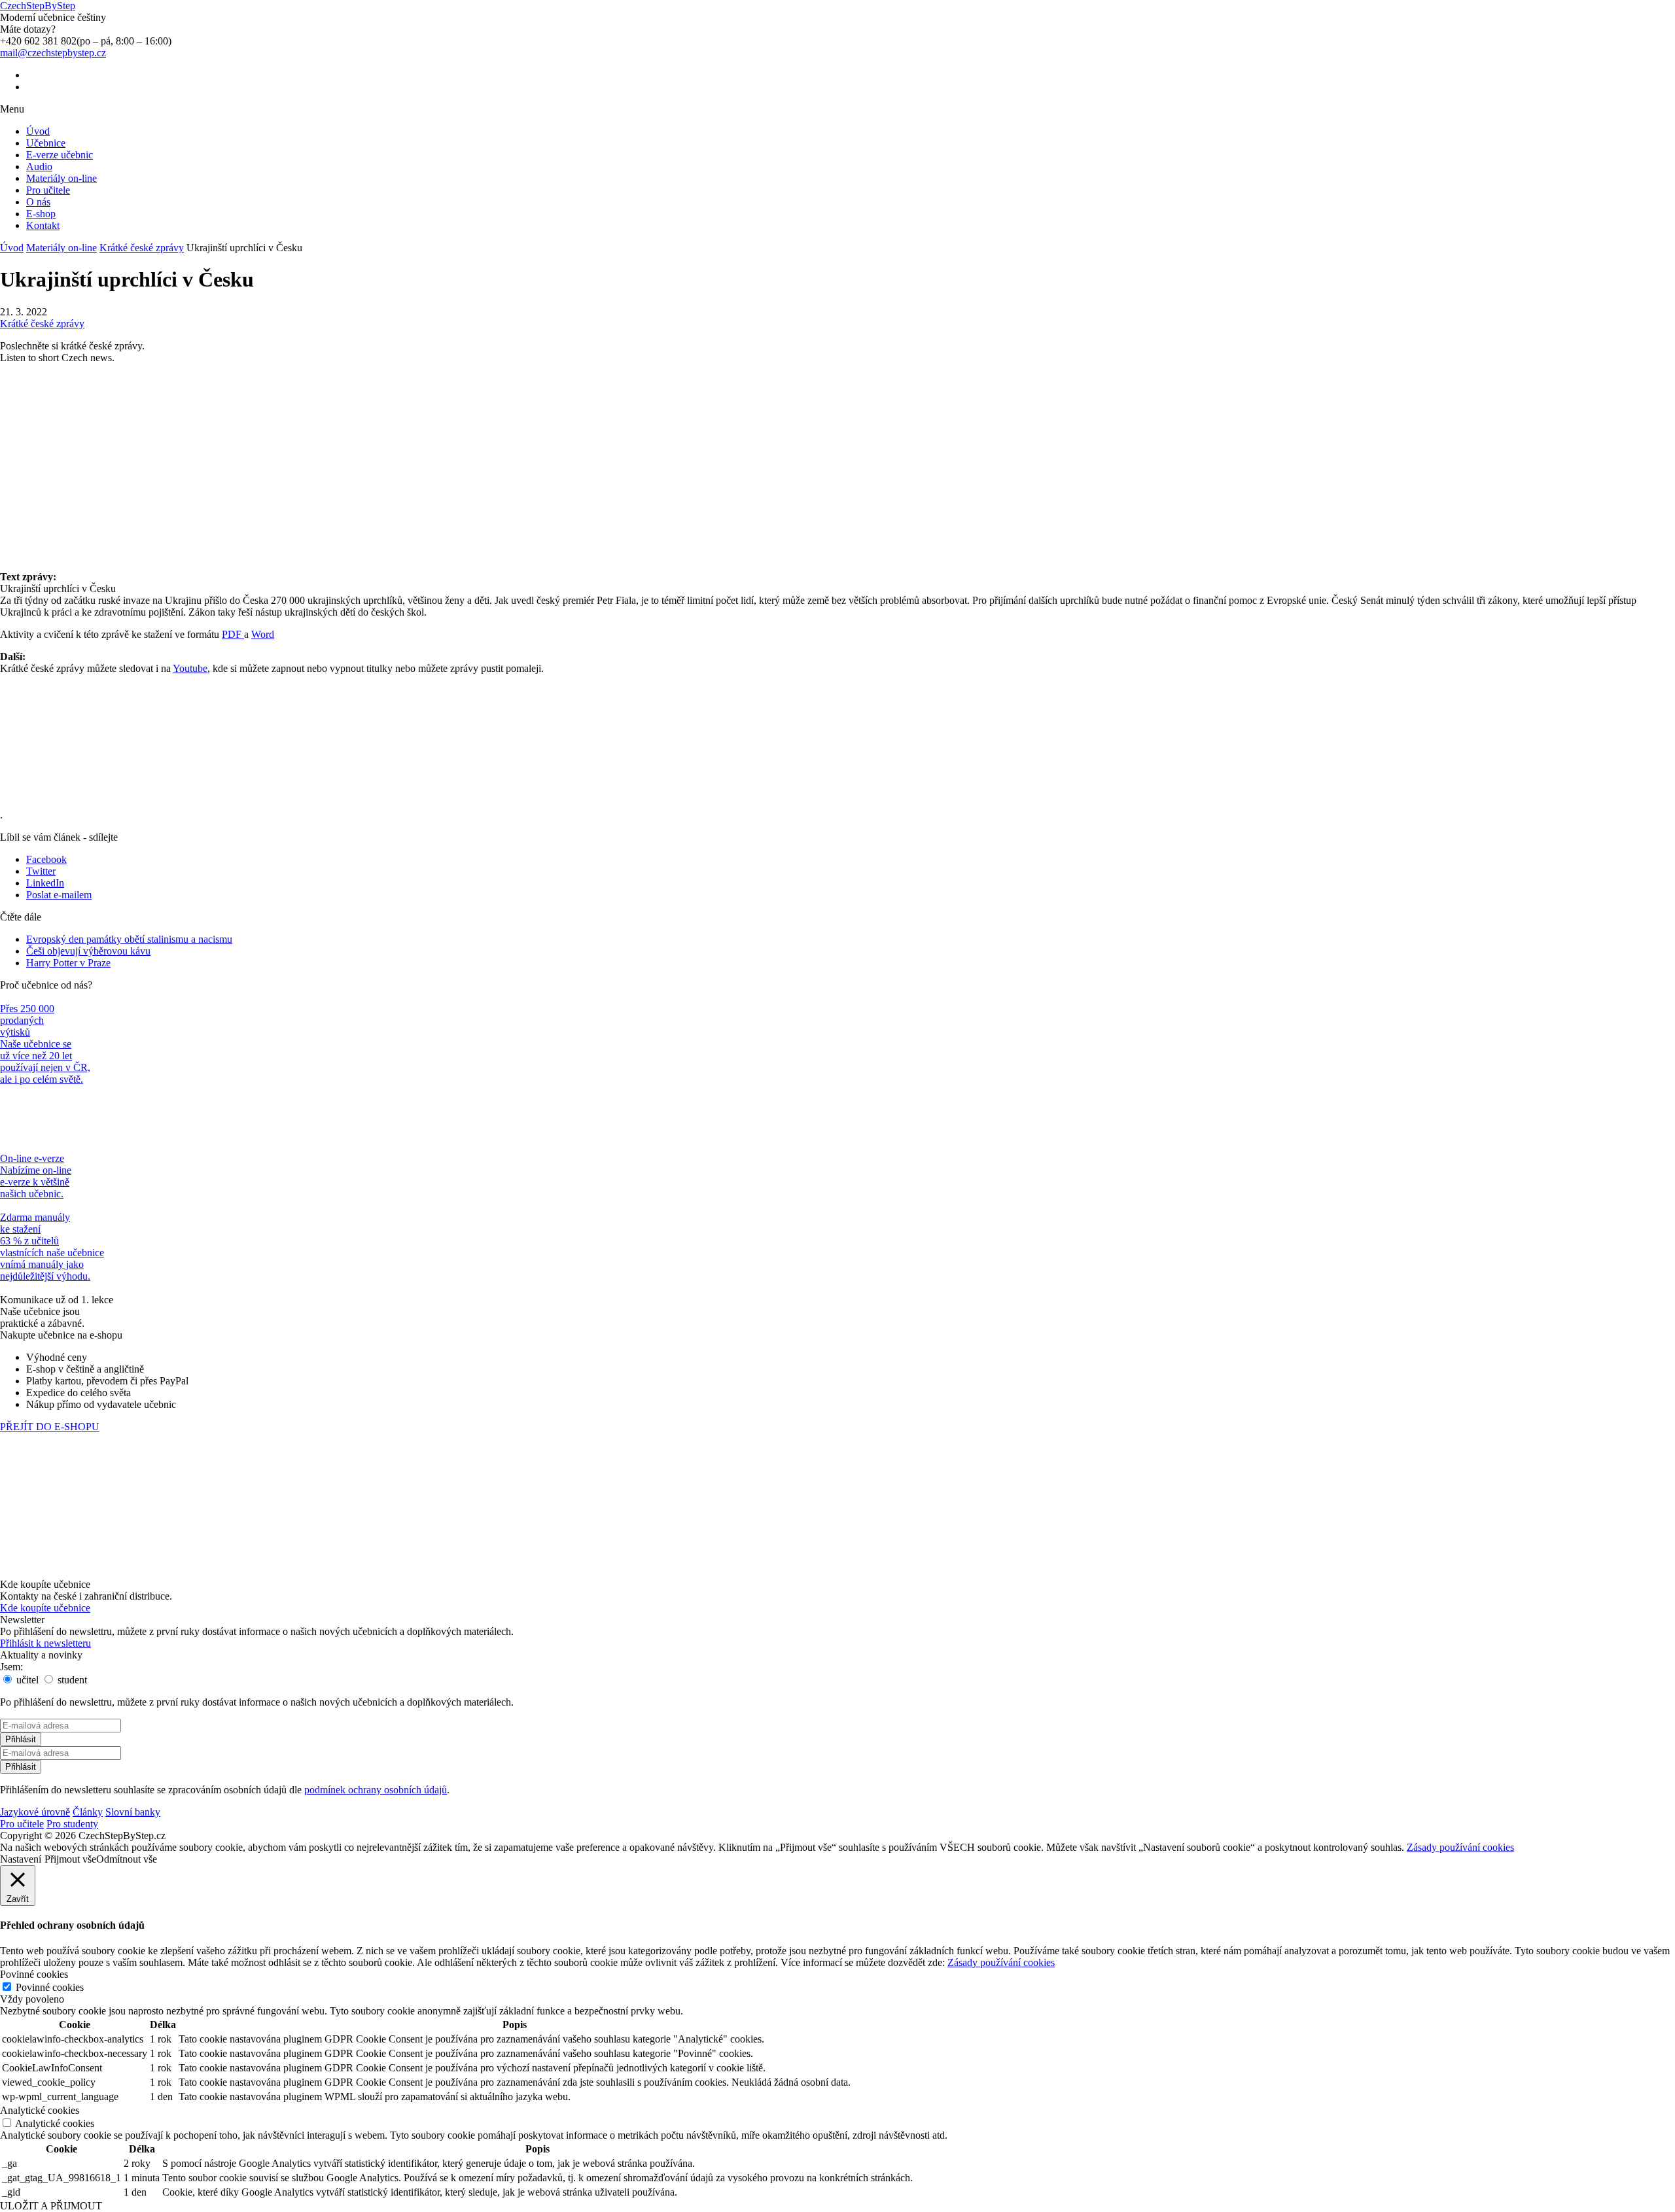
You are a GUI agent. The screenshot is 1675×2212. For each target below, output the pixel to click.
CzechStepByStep (38, 6)
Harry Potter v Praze (68, 963)
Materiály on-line (62, 178)
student (71, 1680)
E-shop (41, 214)
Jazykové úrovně (35, 1812)
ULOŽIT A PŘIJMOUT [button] (51, 2206)
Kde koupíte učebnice (45, 1608)
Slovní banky (133, 1812)
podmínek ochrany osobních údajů (376, 1790)
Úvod (38, 131)
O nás (38, 202)
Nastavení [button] (21, 1859)
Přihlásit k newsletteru (45, 1643)
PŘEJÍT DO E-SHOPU (50, 1427)
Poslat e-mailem (59, 895)
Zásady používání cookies (1460, 1847)
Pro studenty (72, 1824)
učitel (26, 1680)
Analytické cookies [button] (40, 2110)
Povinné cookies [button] (34, 1974)
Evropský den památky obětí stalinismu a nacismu (129, 939)
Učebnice (46, 143)
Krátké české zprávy (142, 248)
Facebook (46, 859)
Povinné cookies (50, 1987)
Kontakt (43, 225)
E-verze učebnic (60, 155)
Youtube (190, 668)
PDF (233, 634)
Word (263, 634)
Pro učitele (48, 190)
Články (88, 1812)
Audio (39, 167)
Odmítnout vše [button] (127, 1859)
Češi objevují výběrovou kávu (88, 951)
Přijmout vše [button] (70, 1859)
